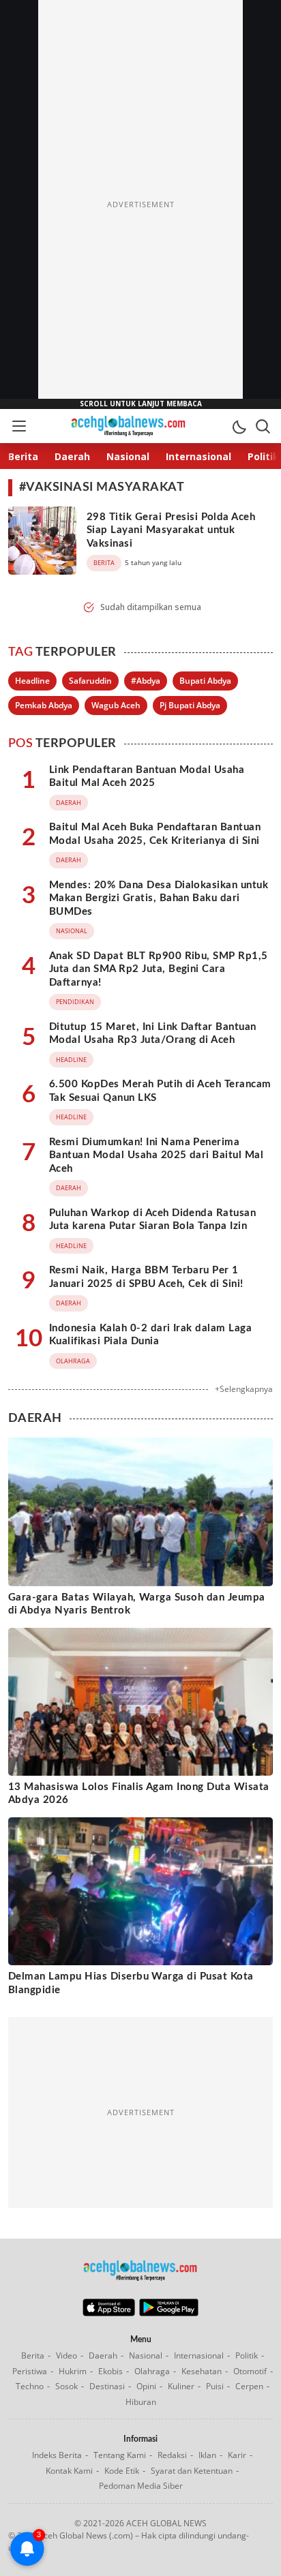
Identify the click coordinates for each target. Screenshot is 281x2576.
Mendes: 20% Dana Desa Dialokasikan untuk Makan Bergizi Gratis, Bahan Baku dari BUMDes (159, 898)
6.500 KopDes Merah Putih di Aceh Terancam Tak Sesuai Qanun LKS (160, 1091)
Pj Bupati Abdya (190, 705)
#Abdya (146, 681)
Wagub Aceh (116, 705)
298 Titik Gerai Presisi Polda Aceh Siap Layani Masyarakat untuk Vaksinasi (171, 530)
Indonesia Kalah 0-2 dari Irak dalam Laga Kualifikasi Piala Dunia (150, 1335)
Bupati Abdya (205, 681)
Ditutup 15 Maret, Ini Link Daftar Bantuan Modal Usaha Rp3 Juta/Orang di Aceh (153, 1034)
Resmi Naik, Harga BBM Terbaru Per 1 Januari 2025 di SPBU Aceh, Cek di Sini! (146, 1277)
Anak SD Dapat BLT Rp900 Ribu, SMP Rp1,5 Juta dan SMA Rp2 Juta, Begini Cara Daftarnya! (159, 969)
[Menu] (18, 426)
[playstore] (169, 2313)
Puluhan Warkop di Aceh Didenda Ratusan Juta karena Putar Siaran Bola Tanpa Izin (152, 1220)
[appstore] (109, 2313)
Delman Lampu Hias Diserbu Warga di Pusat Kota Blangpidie (131, 1983)
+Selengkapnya (244, 1389)
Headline (32, 681)
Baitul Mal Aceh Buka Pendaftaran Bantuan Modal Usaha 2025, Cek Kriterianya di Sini (155, 834)
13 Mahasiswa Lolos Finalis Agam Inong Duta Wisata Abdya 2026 (139, 1794)
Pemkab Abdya (44, 705)
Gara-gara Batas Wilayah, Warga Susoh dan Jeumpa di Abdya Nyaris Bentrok (137, 1604)
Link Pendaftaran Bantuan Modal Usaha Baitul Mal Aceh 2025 (147, 777)
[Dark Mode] (239, 426)
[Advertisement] (140, 204)
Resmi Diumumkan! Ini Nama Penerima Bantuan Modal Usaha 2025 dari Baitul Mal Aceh (156, 1155)
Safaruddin (90, 681)
